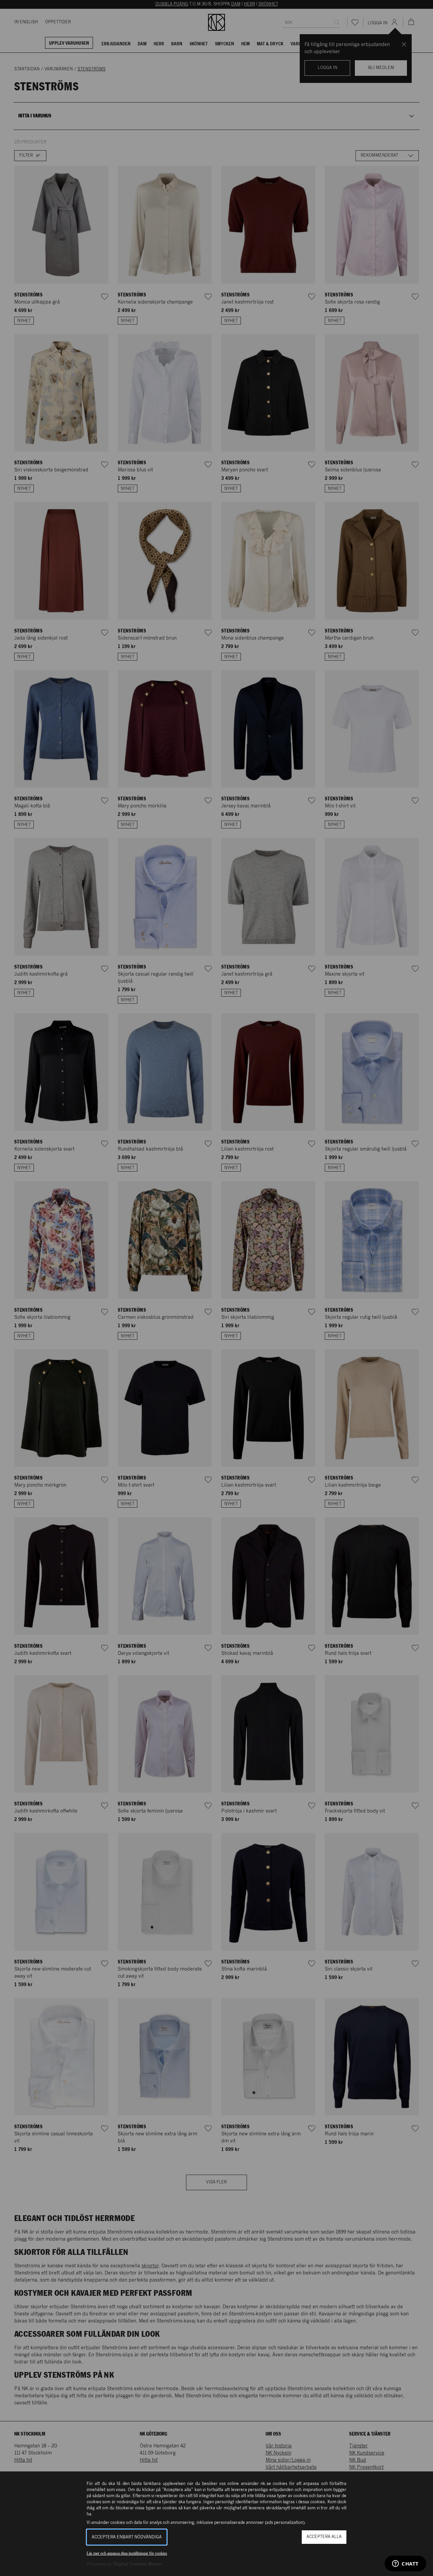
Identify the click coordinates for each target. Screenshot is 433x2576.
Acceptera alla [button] (324, 2537)
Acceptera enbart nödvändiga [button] (127, 2537)
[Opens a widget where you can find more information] (405, 2564)
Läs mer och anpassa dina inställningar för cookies (127, 2553)
